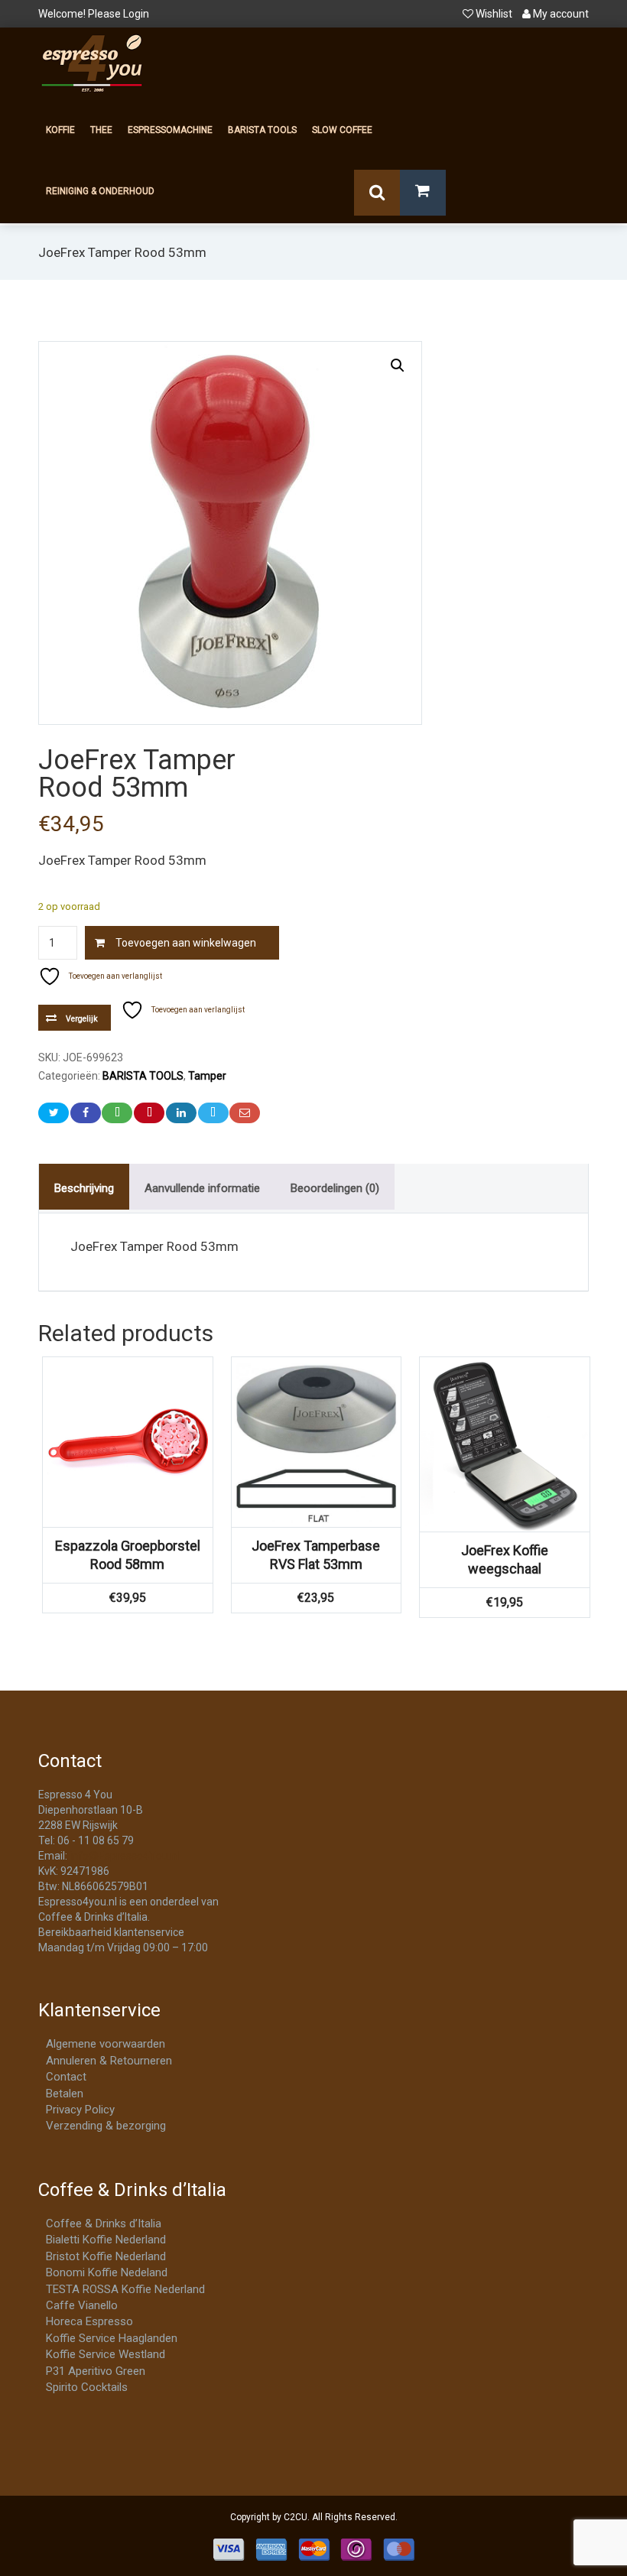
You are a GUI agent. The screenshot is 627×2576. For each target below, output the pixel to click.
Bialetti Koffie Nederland (106, 2240)
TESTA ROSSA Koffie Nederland (125, 2289)
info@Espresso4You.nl (124, 1856)
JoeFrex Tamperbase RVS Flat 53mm (316, 1555)
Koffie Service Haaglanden (112, 2338)
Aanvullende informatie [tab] (202, 1188)
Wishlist (494, 14)
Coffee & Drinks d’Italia (104, 2224)
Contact (66, 2077)
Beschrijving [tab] (84, 1188)
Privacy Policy (80, 2110)
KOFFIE (60, 130)
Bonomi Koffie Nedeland (107, 2272)
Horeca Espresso (89, 2321)
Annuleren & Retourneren (109, 2061)
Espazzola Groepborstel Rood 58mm (128, 1555)
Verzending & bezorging (106, 2126)
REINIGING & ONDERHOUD (100, 191)
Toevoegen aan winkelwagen (186, 943)
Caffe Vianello (82, 2305)
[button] (398, 365)
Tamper (207, 1076)
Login (136, 14)
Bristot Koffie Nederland (106, 2256)
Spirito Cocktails (87, 2387)
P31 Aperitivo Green (96, 2371)
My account (560, 14)
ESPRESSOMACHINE (170, 130)
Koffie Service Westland (106, 2354)
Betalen (65, 2094)
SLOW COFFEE (342, 130)
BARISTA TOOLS (262, 130)
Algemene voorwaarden (106, 2044)
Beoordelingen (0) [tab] (335, 1188)
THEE (101, 130)
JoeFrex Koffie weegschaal (505, 1559)
